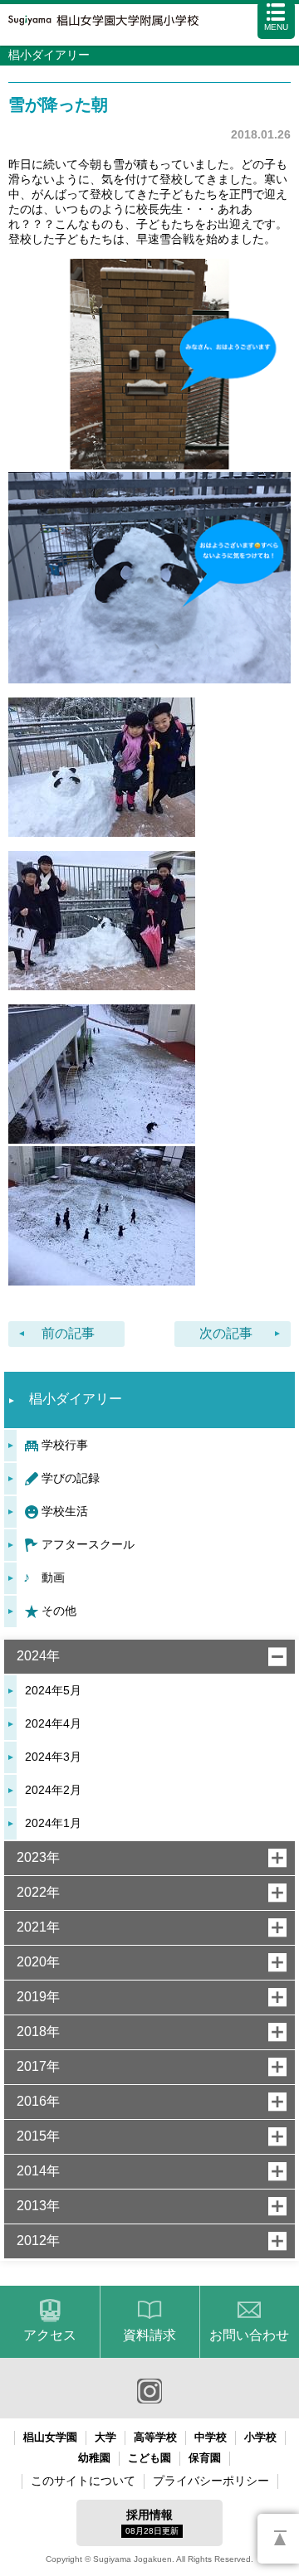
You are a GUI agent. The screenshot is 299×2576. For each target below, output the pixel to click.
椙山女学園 (50, 2437)
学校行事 (65, 1445)
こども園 (149, 2458)
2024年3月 (53, 1757)
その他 (59, 1611)
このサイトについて (83, 2481)
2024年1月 (53, 1823)
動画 (53, 1577)
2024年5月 (53, 1690)
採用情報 (152, 2522)
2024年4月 (53, 1723)
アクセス (50, 2335)
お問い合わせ (249, 2335)
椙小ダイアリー (76, 1399)
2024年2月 (53, 1790)
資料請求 (149, 2335)
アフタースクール (88, 1544)
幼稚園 (94, 2458)
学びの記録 (71, 1478)
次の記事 (226, 1333)
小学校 (260, 2437)
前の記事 (68, 1333)
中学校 (211, 2437)
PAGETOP (278, 2539)
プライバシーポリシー (211, 2481)
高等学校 (155, 2437)
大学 (105, 2437)
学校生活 (65, 1511)
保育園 (205, 2458)
